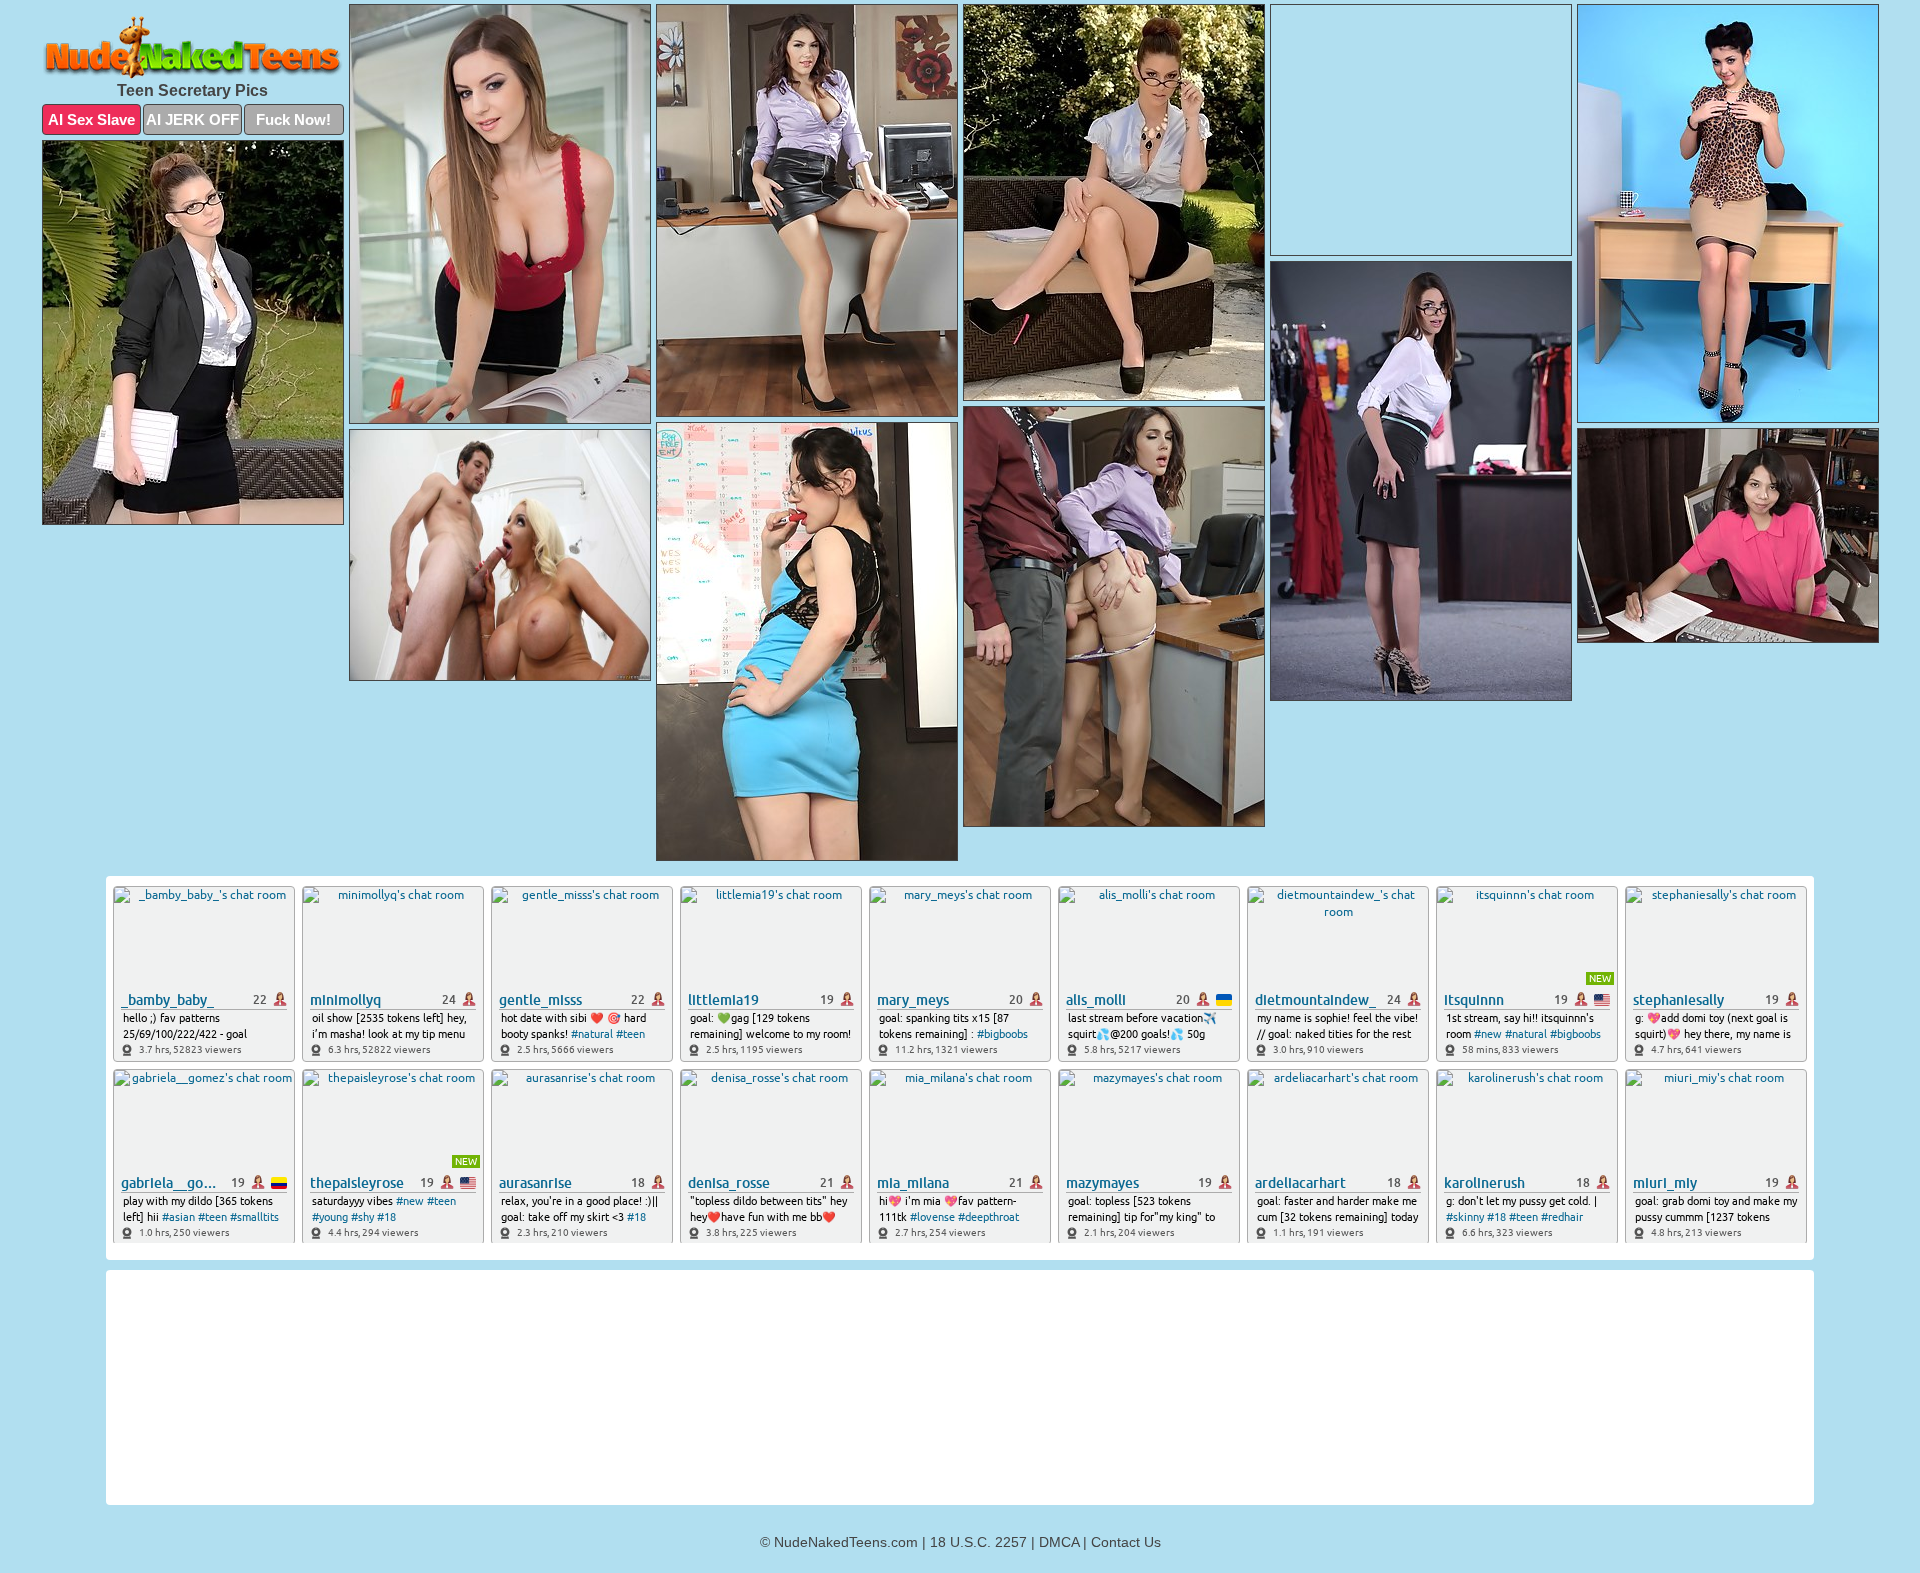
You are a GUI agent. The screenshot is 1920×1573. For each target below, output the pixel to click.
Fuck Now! (293, 119)
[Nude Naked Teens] (193, 47)
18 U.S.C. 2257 (978, 1542)
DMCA (1059, 1542)
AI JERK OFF (192, 119)
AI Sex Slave (91, 119)
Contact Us (1126, 1542)
